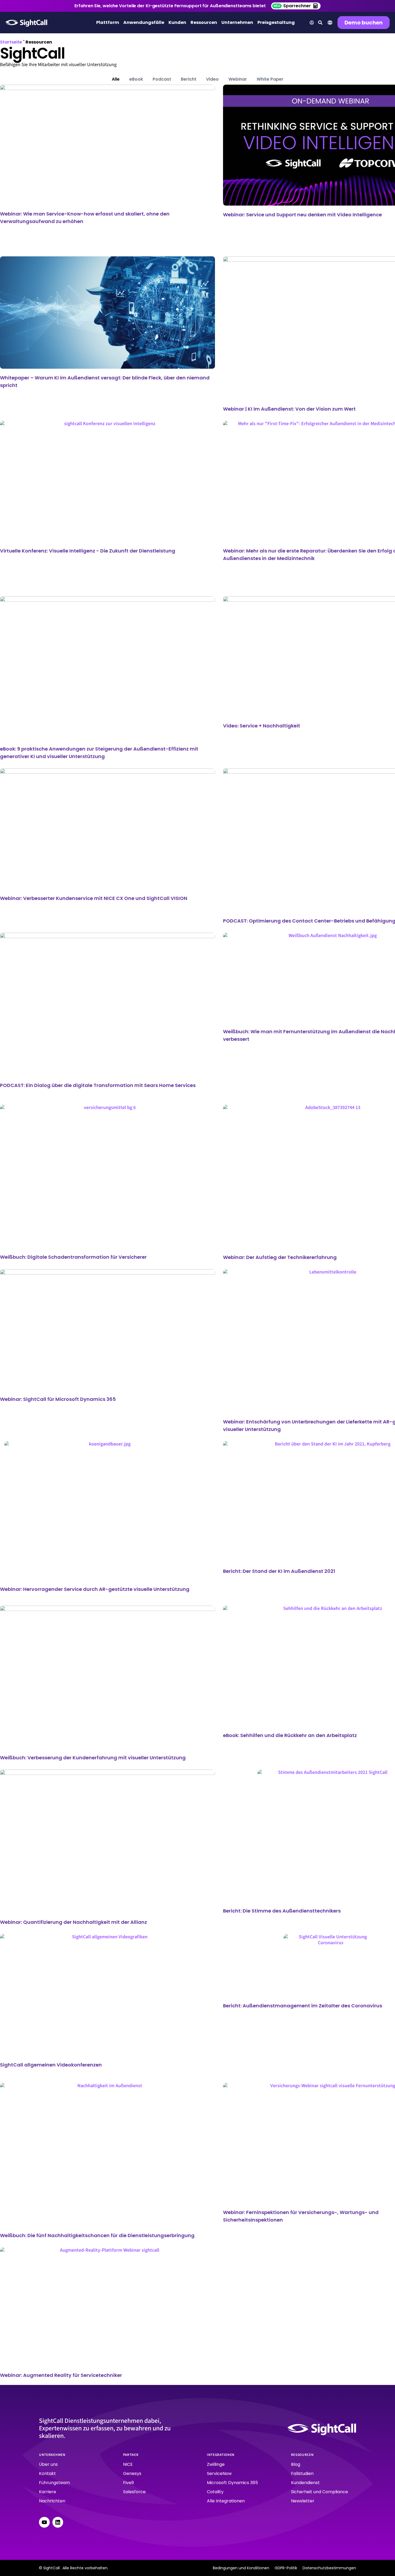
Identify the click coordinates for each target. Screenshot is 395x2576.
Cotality (215, 2492)
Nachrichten (52, 2501)
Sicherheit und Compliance (319, 2492)
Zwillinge (216, 2464)
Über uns (48, 2464)
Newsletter (303, 2501)
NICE (128, 2464)
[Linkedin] (58, 2522)
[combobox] (330, 23)
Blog (296, 2464)
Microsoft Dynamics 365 (232, 2483)
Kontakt (47, 2473)
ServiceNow (219, 2473)
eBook (136, 79)
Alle (116, 79)
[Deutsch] (330, 24)
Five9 (128, 2483)
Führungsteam (54, 2483)
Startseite (11, 42)
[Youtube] (44, 2522)
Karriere (48, 2492)
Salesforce (134, 2492)
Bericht (189, 79)
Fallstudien (302, 2473)
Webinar (238, 79)
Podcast (162, 79)
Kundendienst (305, 2483)
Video (212, 79)
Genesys (132, 2473)
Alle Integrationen (226, 2501)
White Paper (270, 79)
